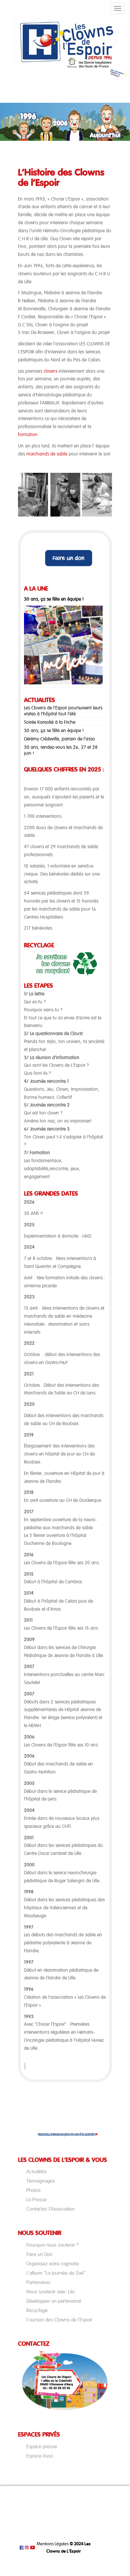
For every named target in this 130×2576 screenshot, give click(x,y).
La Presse (36, 2200)
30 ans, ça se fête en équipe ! (54, 599)
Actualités (36, 2172)
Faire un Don (39, 2254)
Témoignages (41, 2181)
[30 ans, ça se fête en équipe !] (63, 645)
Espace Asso (40, 2456)
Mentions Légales (53, 2544)
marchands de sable (47, 454)
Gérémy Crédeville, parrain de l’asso (59, 739)
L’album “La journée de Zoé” (56, 2273)
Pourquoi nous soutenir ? (52, 2245)
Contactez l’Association (50, 2209)
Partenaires (38, 2282)
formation (28, 435)
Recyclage (37, 2310)
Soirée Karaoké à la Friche (50, 722)
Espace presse (42, 2447)
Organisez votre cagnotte (53, 2264)
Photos (33, 2190)
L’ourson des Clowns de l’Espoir (59, 2320)
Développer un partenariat (54, 2301)
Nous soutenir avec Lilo (50, 2292)
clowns (50, 371)
